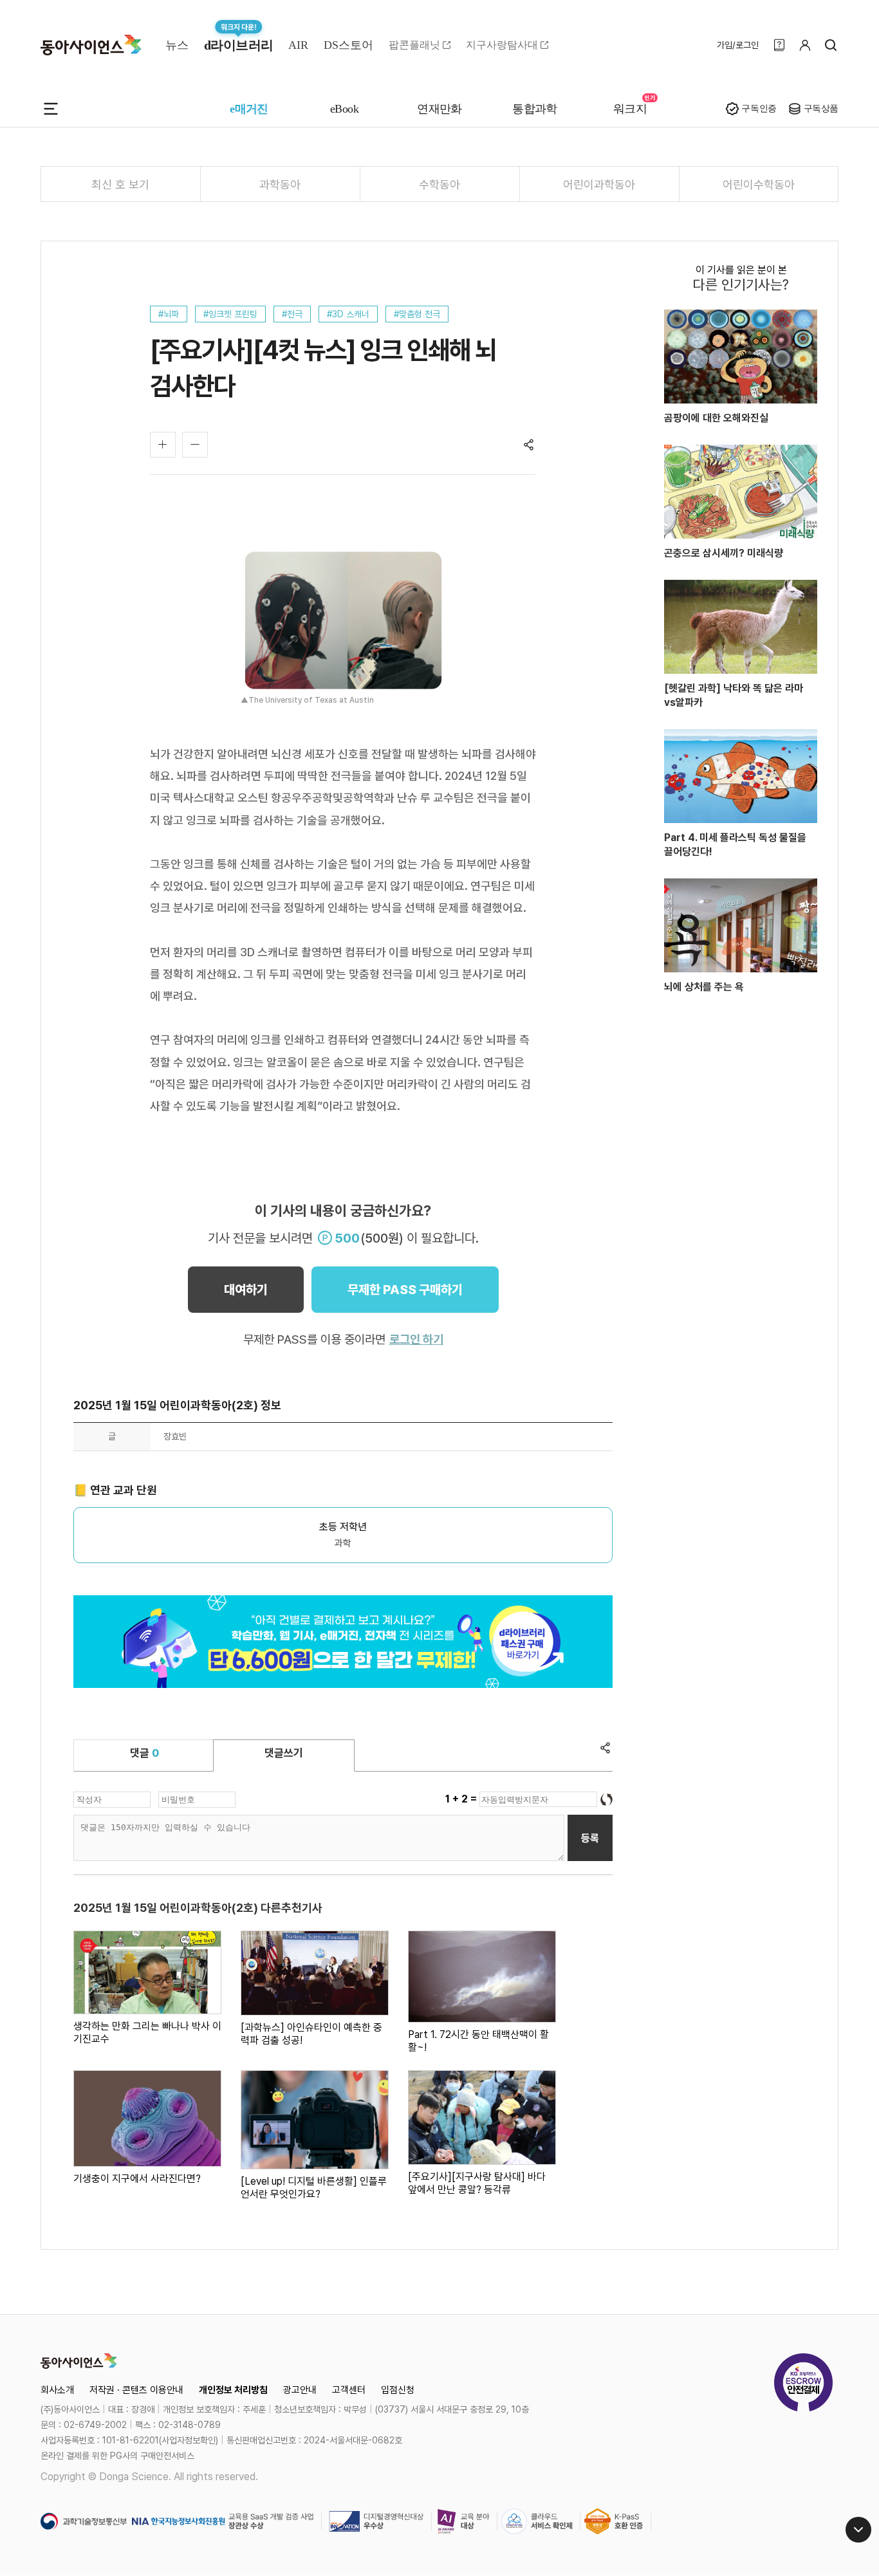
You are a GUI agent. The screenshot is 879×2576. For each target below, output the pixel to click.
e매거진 (249, 109)
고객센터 (349, 2390)
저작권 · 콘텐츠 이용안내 (136, 2390)
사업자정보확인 (189, 2440)
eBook (344, 109)
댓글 (144, 1753)
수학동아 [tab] (439, 184)
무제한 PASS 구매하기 (405, 1290)
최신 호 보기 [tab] (120, 184)
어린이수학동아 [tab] (759, 184)
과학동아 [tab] (280, 184)
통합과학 (535, 109)
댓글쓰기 (284, 1753)
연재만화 (439, 109)
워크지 (630, 109)
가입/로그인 (738, 45)
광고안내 (300, 2390)
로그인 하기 (416, 1339)
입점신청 (398, 2390)
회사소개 (57, 2390)
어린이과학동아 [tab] (599, 184)
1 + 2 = (462, 1799)
